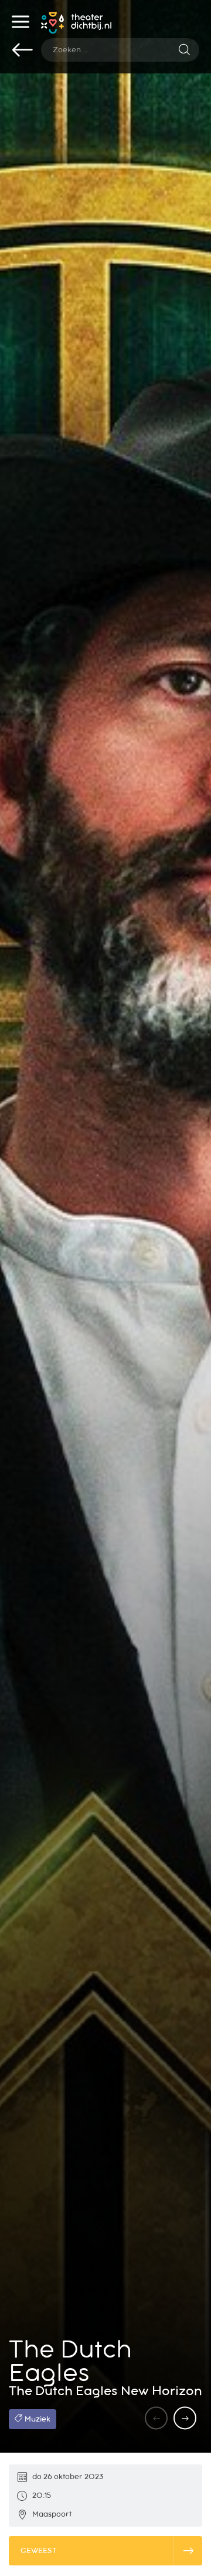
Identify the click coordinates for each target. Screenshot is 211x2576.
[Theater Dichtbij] (76, 25)
